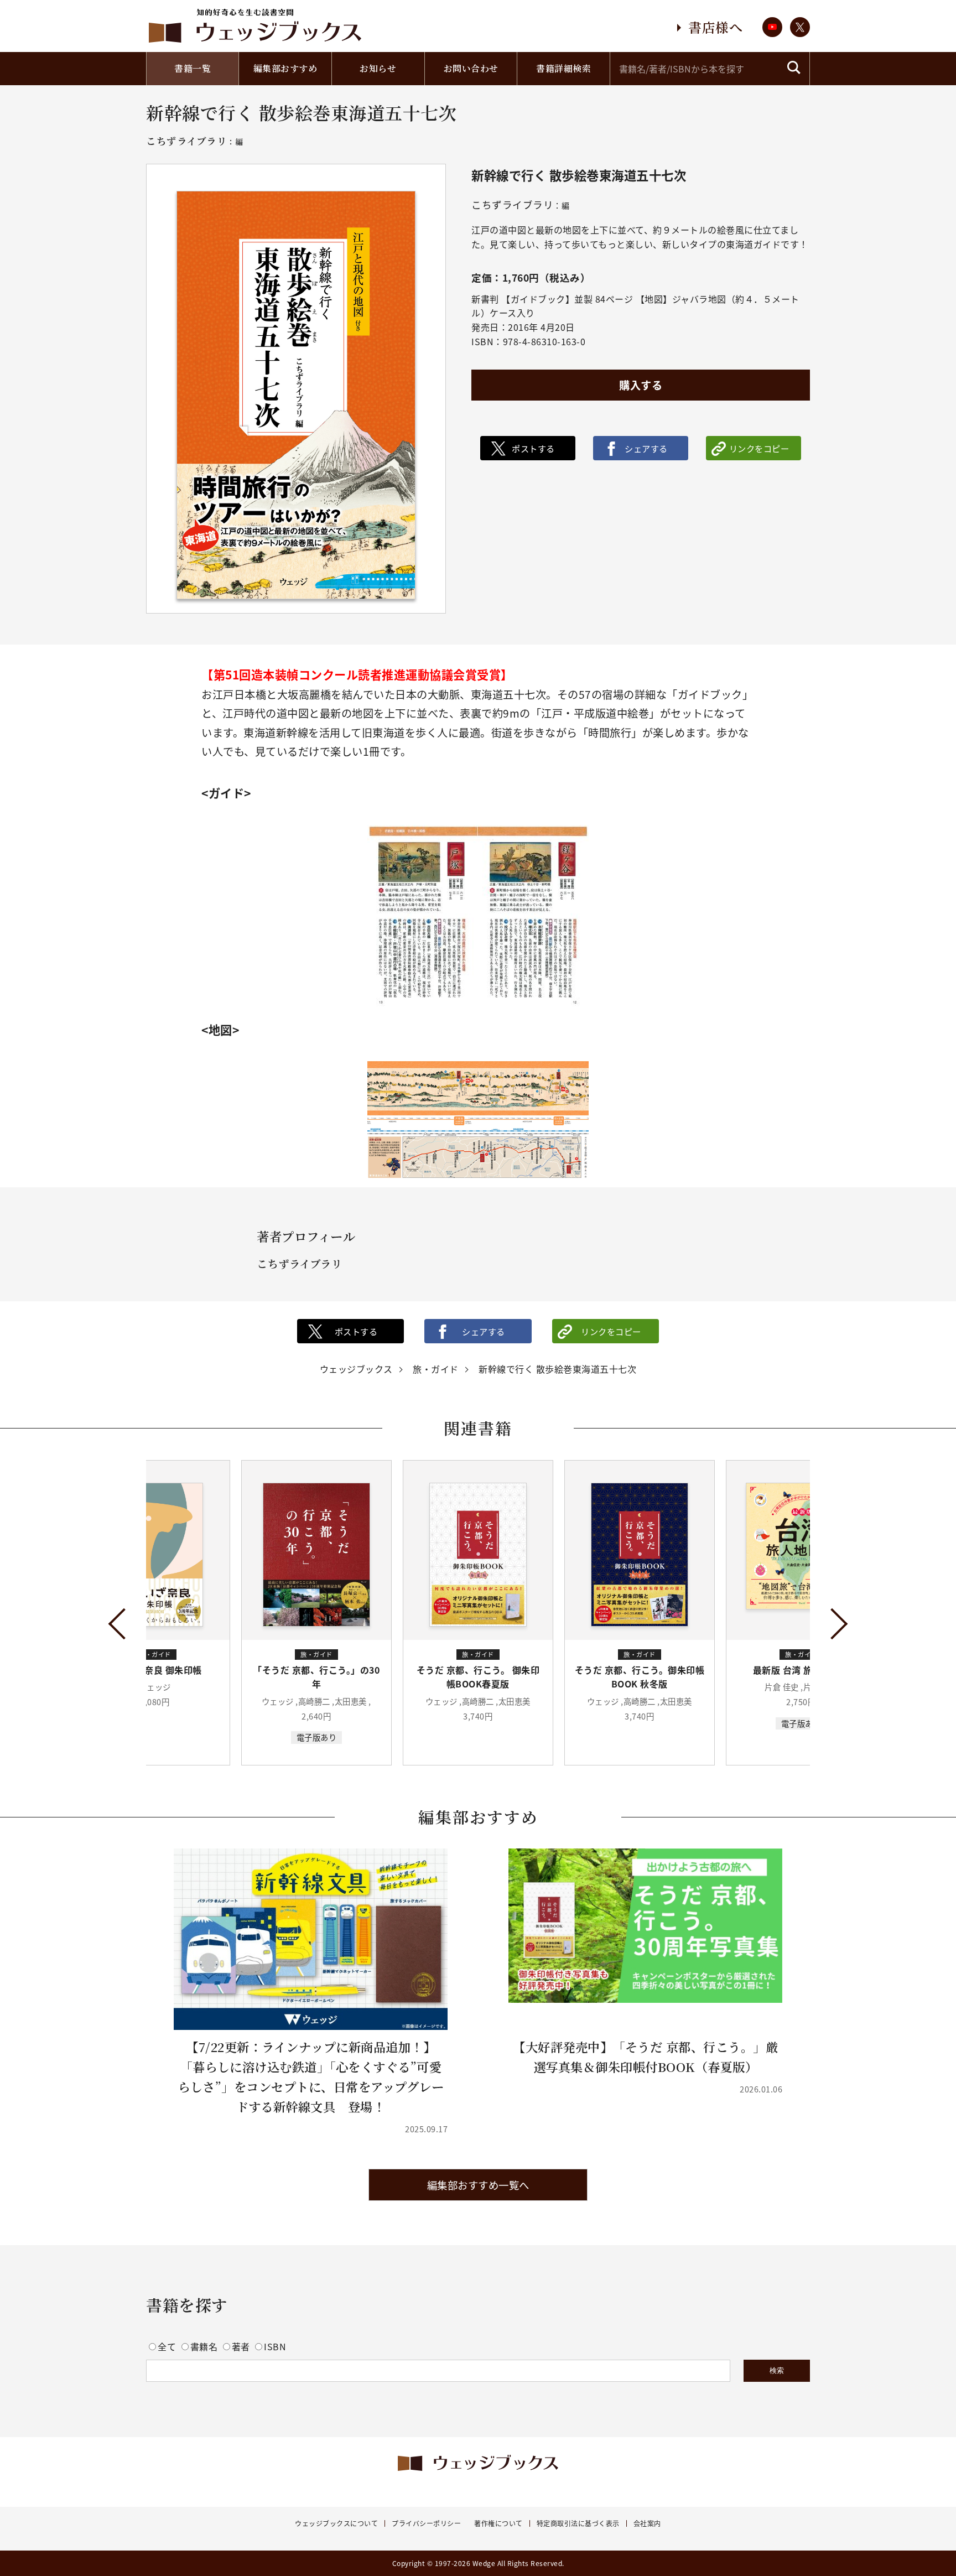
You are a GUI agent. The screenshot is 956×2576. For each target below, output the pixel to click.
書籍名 (205, 2346)
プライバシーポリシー (426, 2523)
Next (832, 1624)
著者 (242, 2346)
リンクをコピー (759, 448)
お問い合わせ (471, 68)
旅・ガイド (436, 1369)
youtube (772, 27)
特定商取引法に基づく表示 (578, 2523)
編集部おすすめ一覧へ (478, 2185)
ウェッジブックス (356, 1369)
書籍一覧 (193, 68)
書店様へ (715, 27)
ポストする (533, 448)
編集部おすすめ (285, 68)
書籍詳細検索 (563, 68)
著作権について (498, 2523)
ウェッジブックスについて (336, 2523)
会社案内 (647, 2523)
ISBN (275, 2346)
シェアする (646, 448)
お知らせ (378, 68)
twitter (800, 27)
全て (168, 2346)
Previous (124, 1624)
